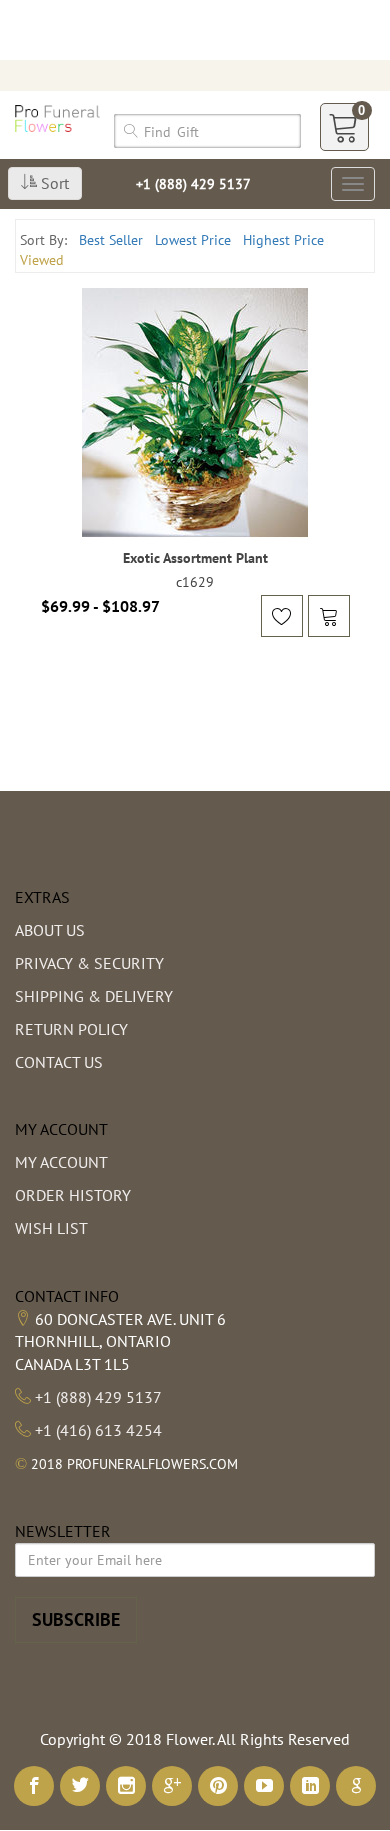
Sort (53, 183)
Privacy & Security (89, 963)
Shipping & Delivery (94, 996)
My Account (61, 1162)
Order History (73, 1195)
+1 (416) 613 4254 (98, 1430)
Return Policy (71, 1029)
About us (50, 930)
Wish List (51, 1228)
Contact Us (59, 1062)
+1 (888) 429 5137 (193, 184)
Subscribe (76, 1619)
